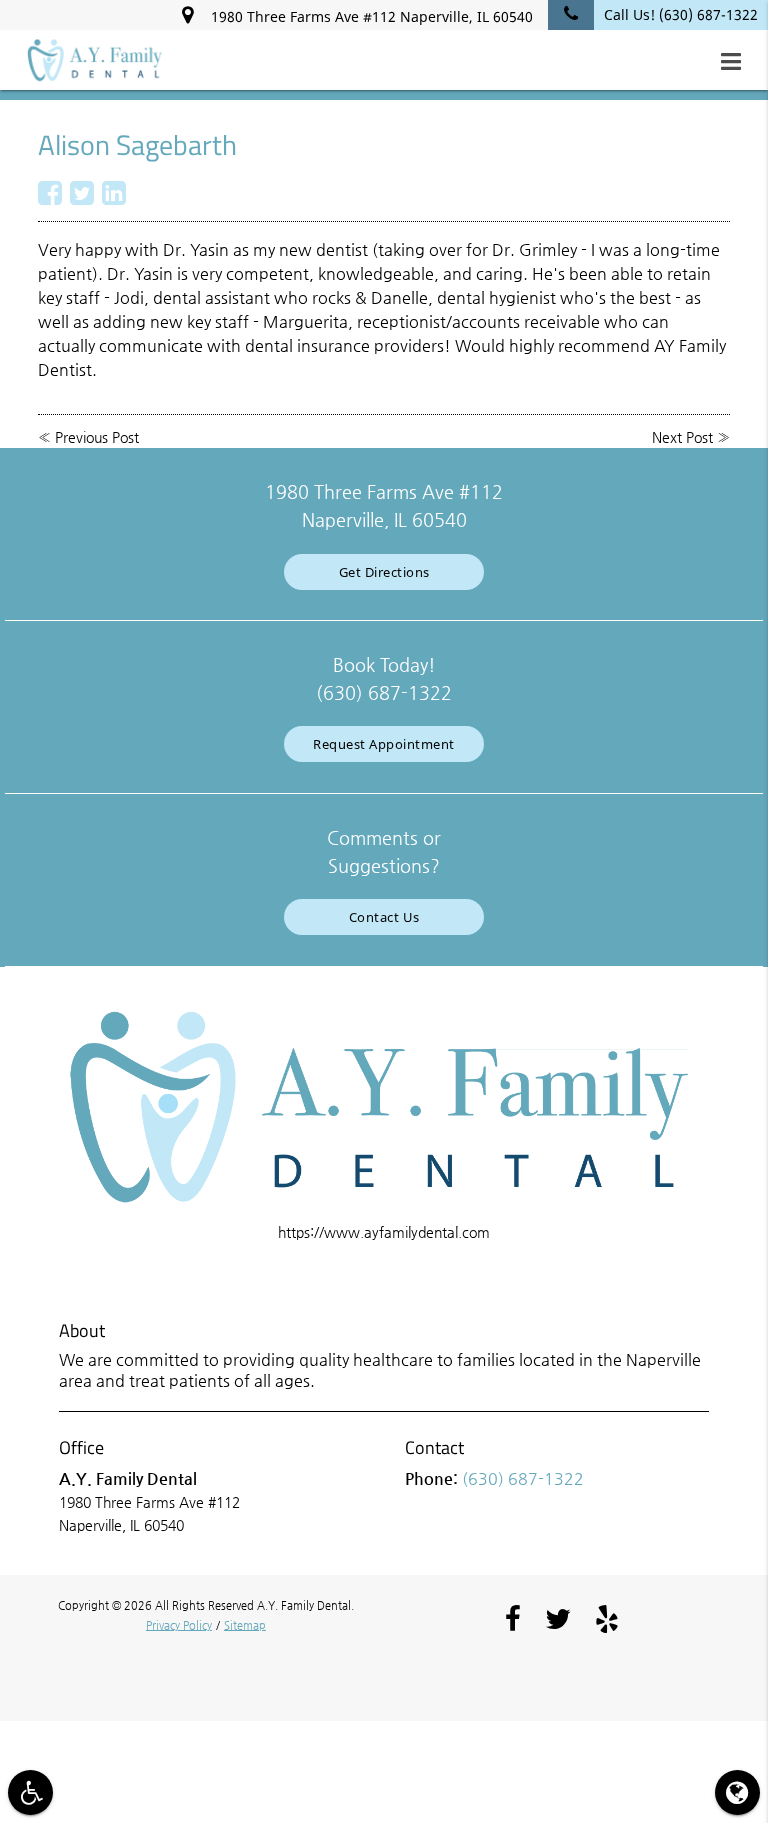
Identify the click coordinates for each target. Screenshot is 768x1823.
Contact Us (384, 917)
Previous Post (97, 437)
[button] (737, 62)
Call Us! (681, 14)
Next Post (682, 437)
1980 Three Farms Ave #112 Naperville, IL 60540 (368, 16)
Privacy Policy (179, 1625)
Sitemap (245, 1625)
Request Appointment (384, 744)
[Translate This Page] (737, 1792)
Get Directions (384, 572)
